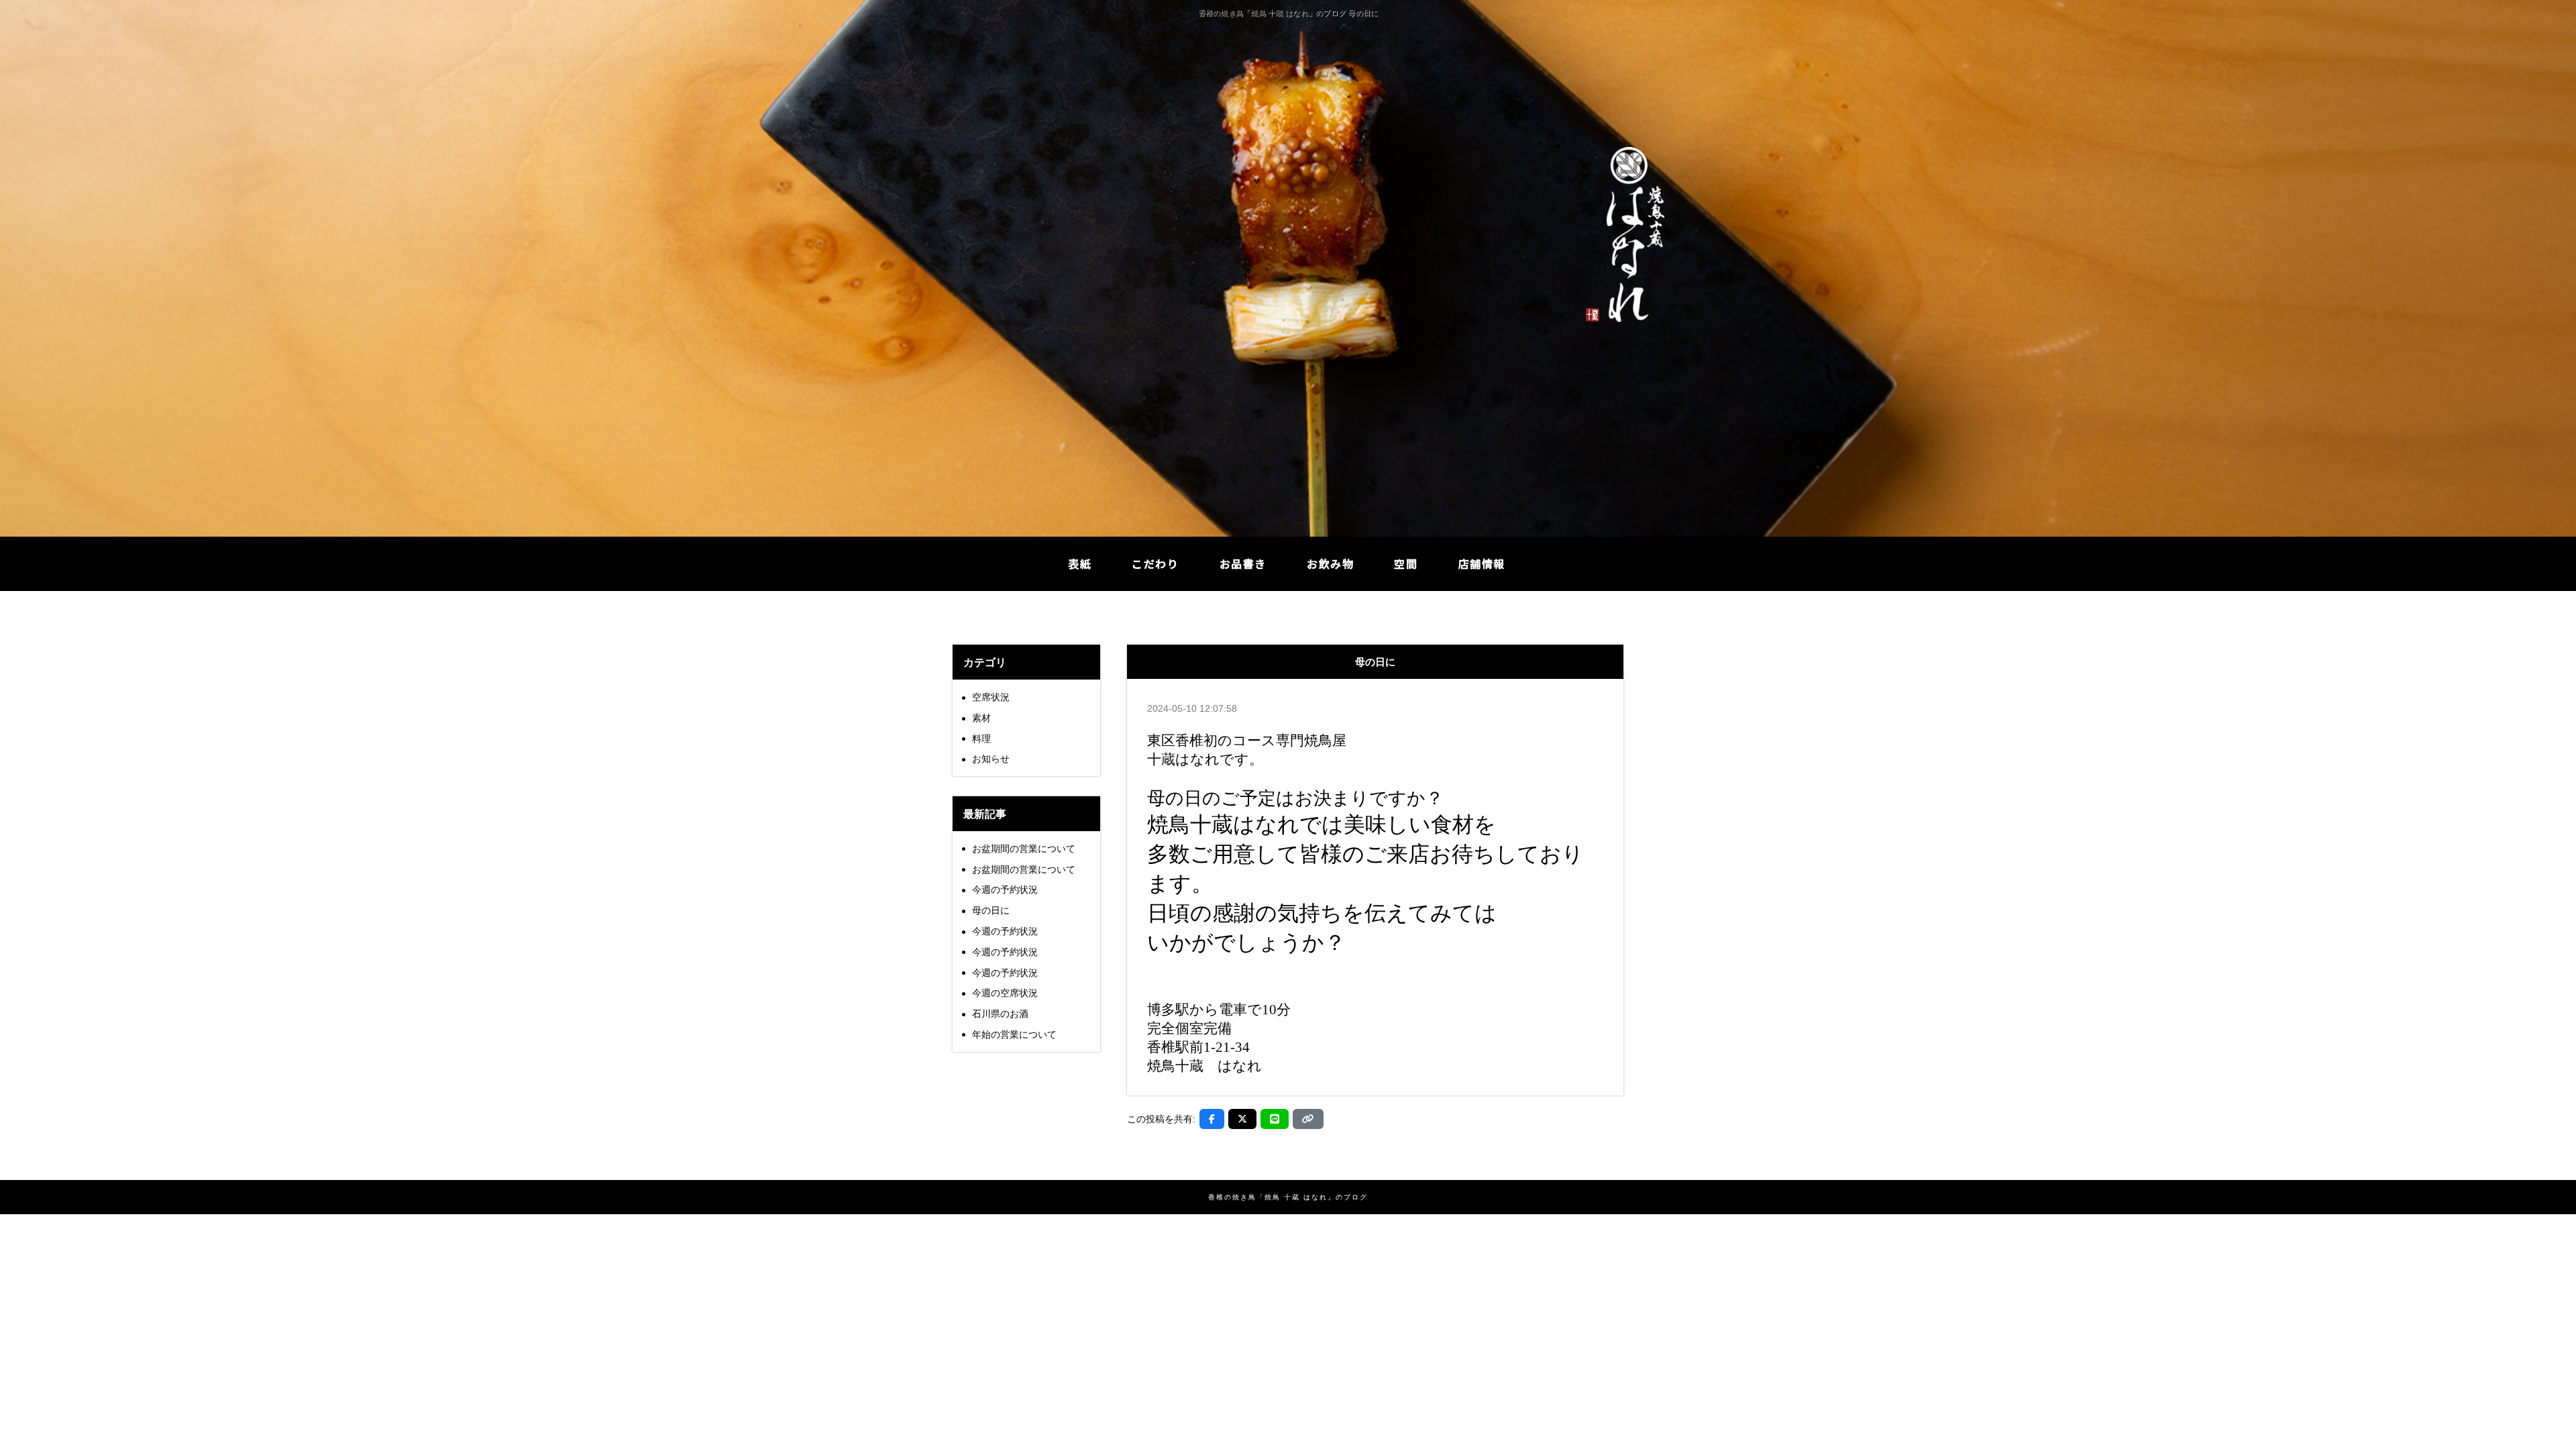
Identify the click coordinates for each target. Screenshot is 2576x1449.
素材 (981, 718)
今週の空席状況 (1005, 993)
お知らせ (991, 759)
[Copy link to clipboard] (1308, 1119)
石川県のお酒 (1000, 1014)
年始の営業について (1014, 1034)
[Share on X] (1242, 1119)
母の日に (991, 910)
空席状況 (991, 697)
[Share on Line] (1275, 1119)
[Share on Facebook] (1212, 1119)
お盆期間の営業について (1024, 849)
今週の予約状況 (1005, 890)
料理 (981, 739)
